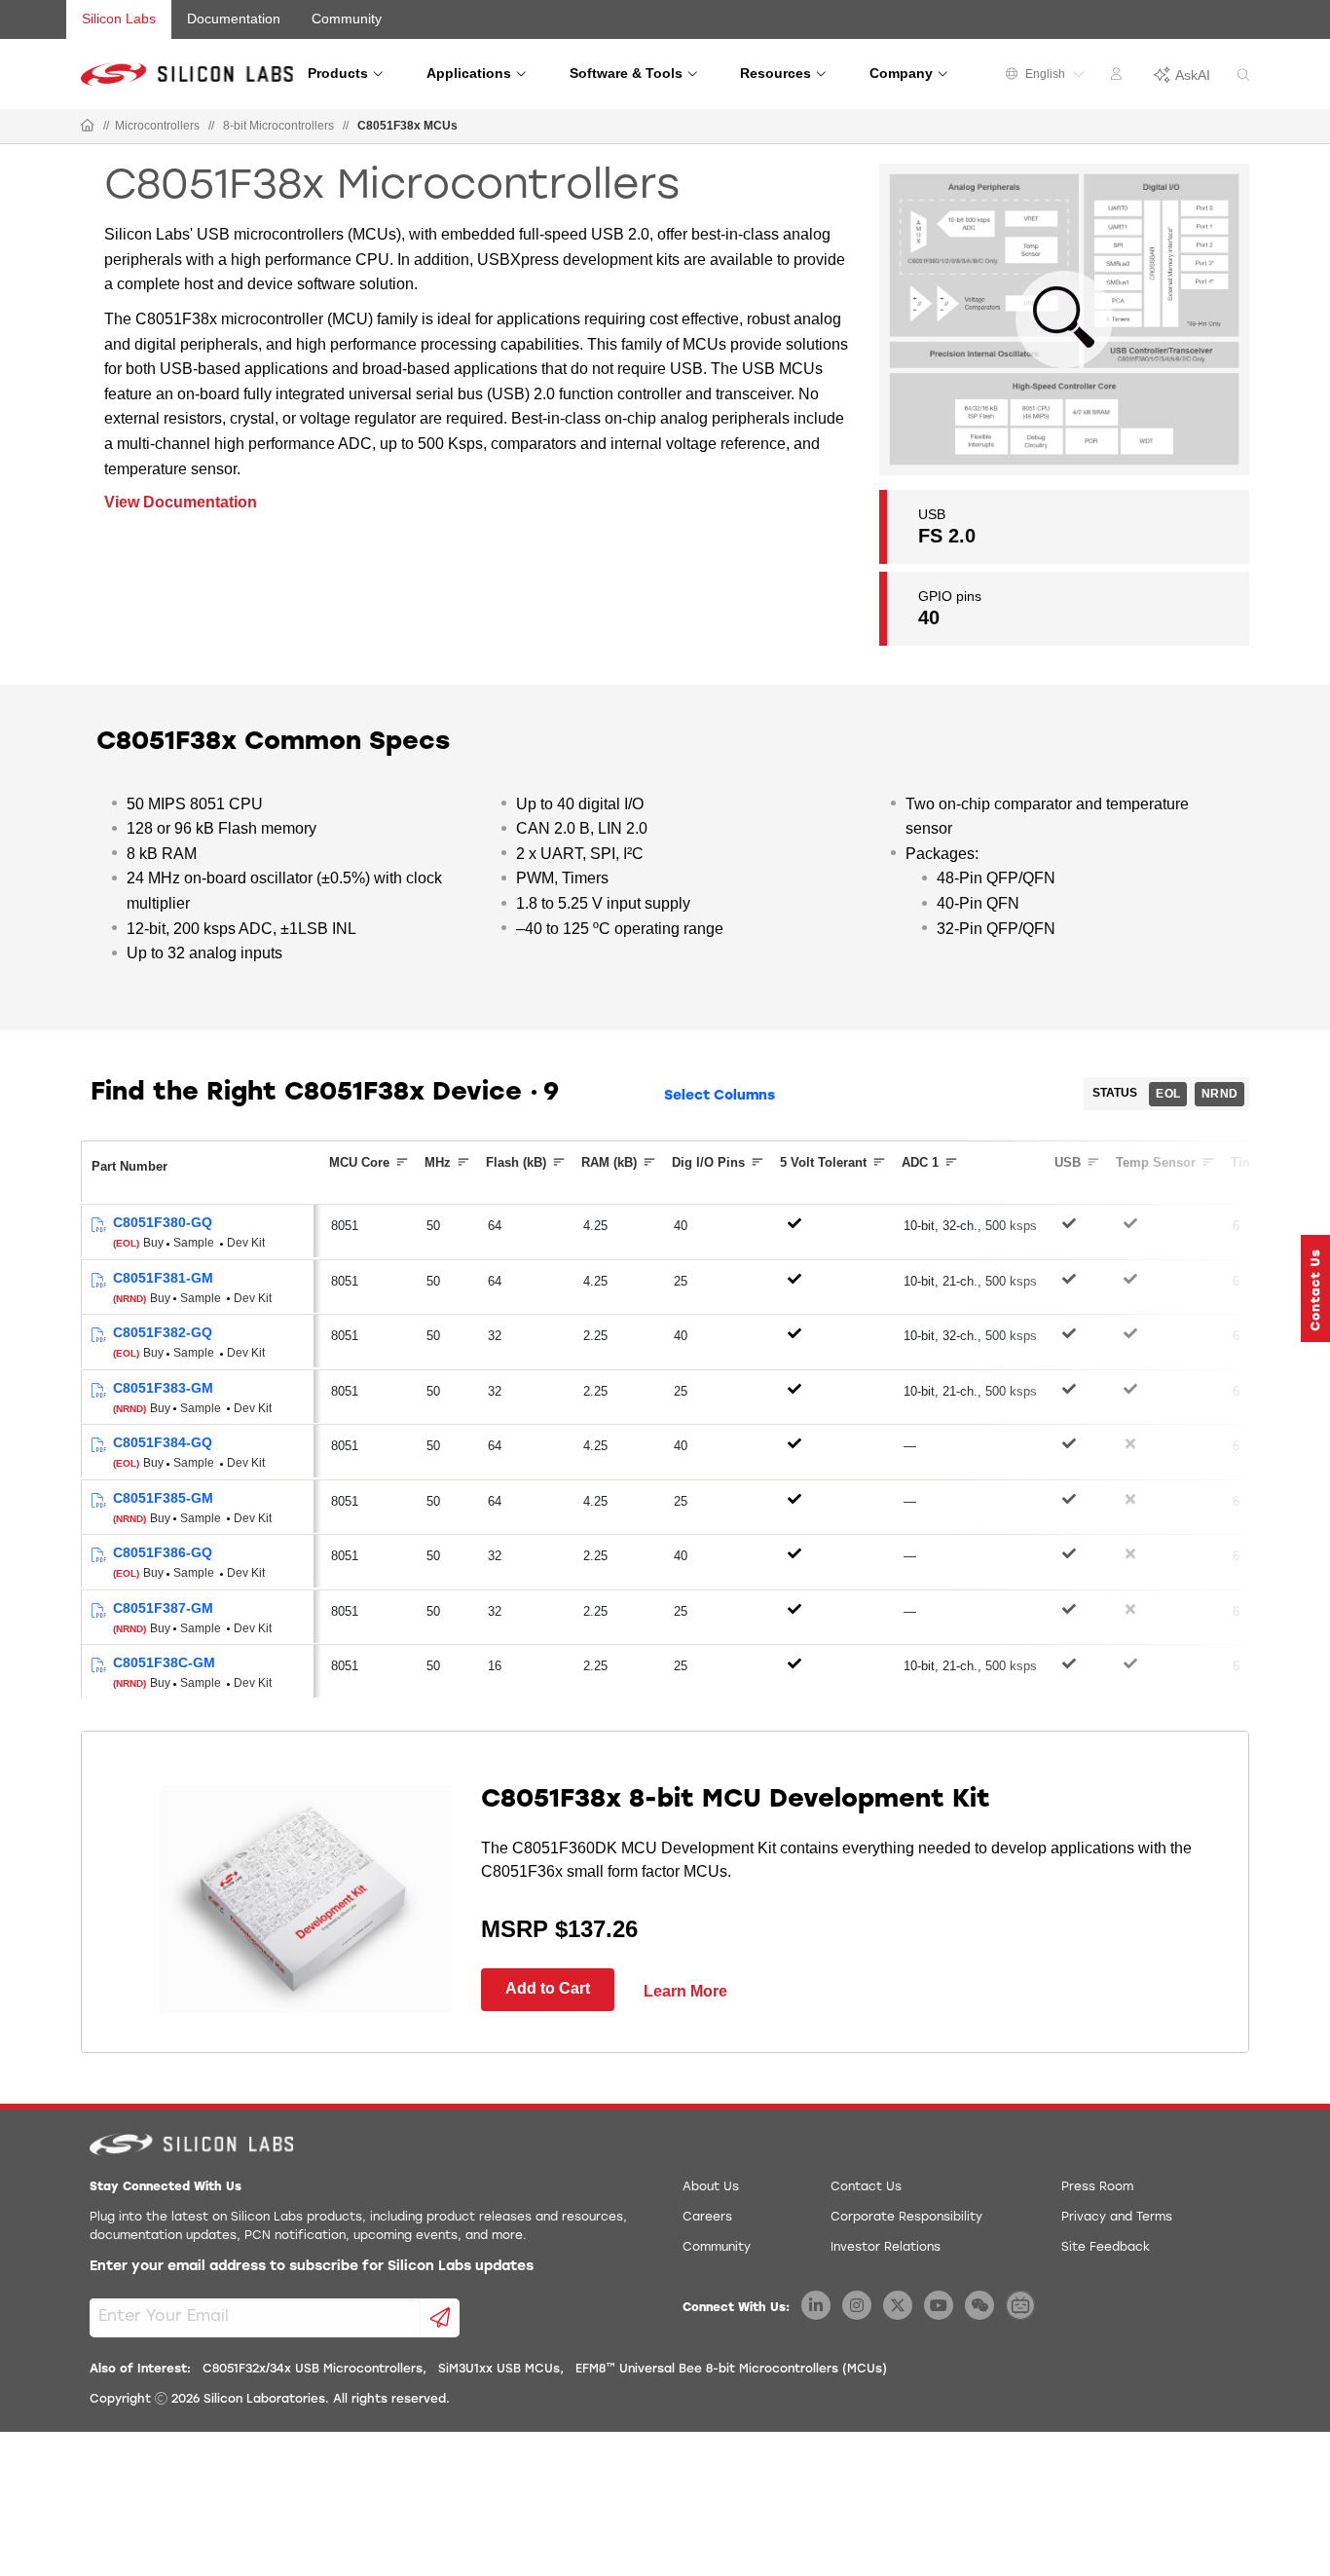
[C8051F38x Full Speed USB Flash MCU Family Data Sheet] (98, 1226)
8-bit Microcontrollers (278, 126)
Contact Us (866, 2187)
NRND (1219, 1094)
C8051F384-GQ (163, 1442)
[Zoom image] (1064, 319)
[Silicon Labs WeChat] (979, 2305)
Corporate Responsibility (906, 2218)
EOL (1168, 1094)
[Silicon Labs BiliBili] (1020, 2305)
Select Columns (720, 1096)
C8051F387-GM (163, 1608)
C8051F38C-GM (164, 1662)
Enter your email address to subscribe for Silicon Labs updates (312, 2267)
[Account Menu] (1119, 77)
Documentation (234, 19)
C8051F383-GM (163, 1388)
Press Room (1097, 2187)
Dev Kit (246, 1243)
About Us (711, 2187)
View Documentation (181, 502)
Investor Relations (886, 2248)
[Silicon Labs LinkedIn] (816, 2305)
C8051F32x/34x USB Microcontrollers (313, 2370)
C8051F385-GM (163, 1498)
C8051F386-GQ (163, 1552)
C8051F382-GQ (163, 1332)
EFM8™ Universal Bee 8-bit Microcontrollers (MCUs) (731, 2370)
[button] (1315, 1288)
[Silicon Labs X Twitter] (898, 2305)
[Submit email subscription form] (441, 2318)
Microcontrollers (157, 126)
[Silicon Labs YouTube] (939, 2305)
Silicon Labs (119, 19)
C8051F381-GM (163, 1278)
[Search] (1243, 75)
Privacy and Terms (1117, 2218)
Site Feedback (1106, 2248)
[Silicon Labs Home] (88, 127)
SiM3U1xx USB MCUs (499, 2370)
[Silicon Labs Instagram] (857, 2305)
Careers (707, 2218)
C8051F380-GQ (163, 1222)
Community (347, 19)
